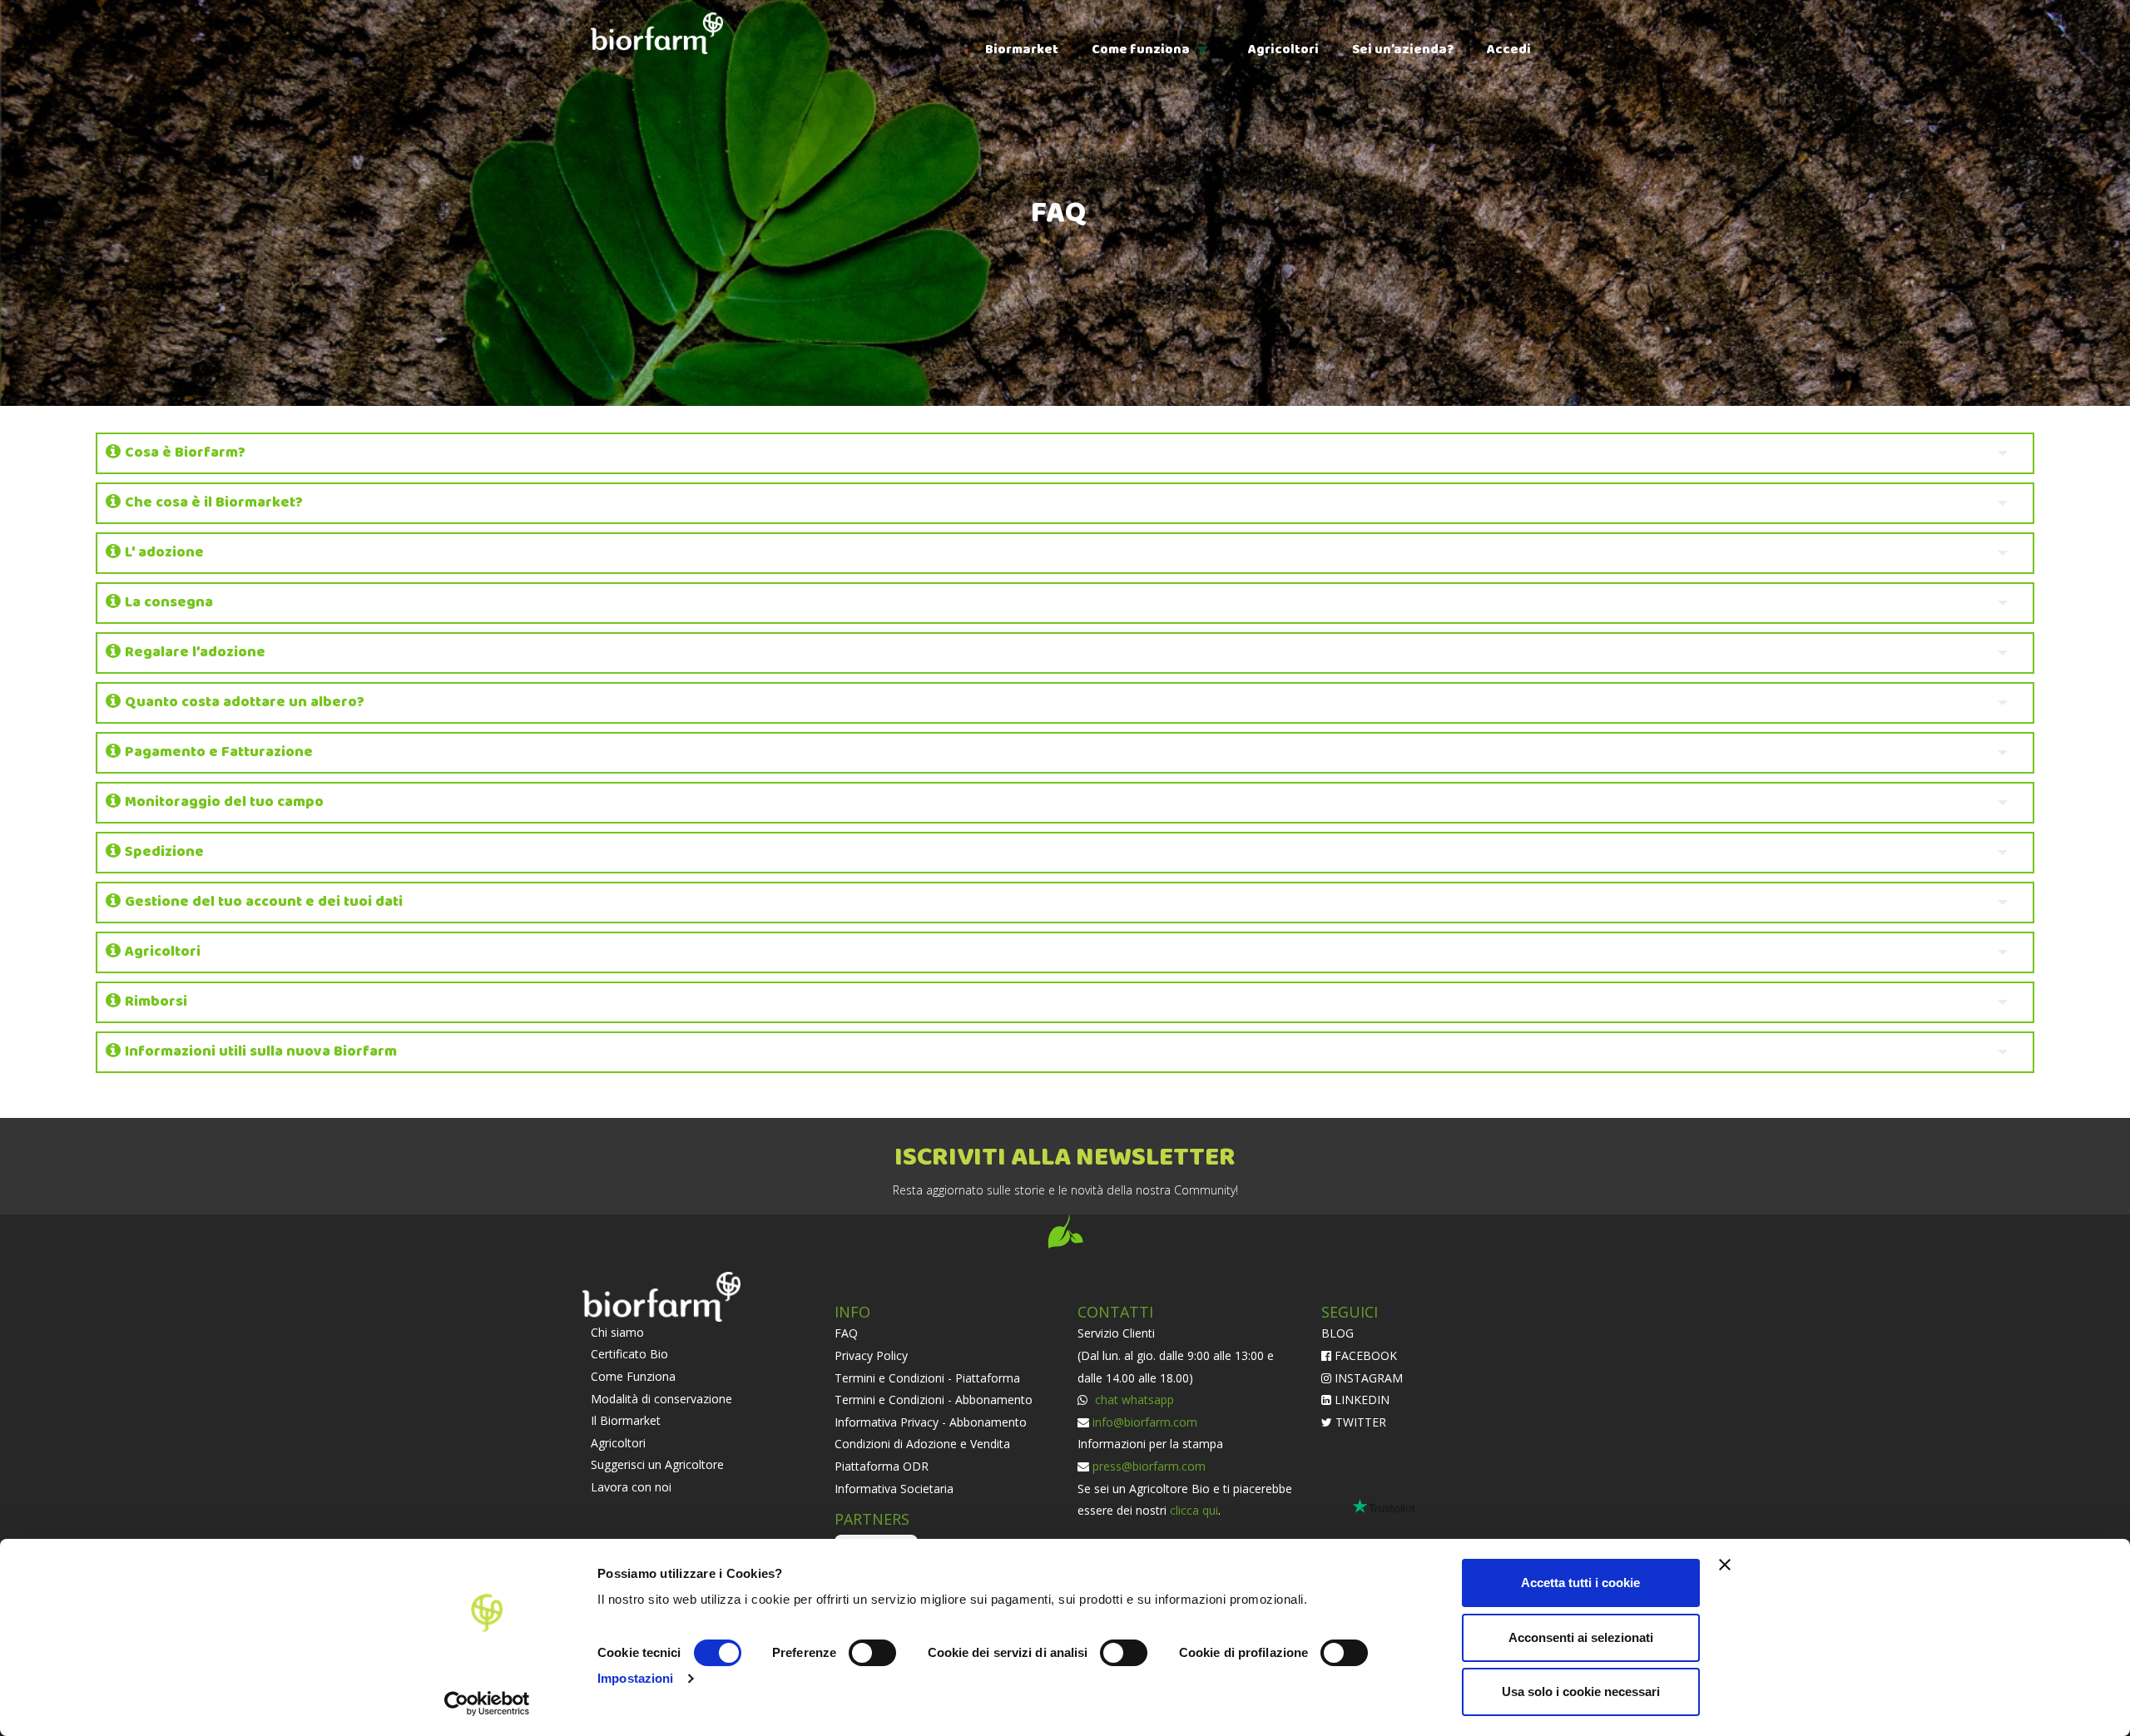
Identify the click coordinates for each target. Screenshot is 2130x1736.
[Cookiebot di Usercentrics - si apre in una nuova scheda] (487, 1704)
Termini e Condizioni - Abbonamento (934, 1400)
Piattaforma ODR (882, 1466)
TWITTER (1359, 1422)
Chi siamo (617, 1332)
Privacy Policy (871, 1355)
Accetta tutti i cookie (1580, 1583)
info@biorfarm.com (1145, 1422)
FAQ (846, 1333)
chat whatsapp (1133, 1400)
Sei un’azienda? (1403, 49)
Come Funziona (633, 1376)
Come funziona (1141, 49)
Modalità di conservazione (661, 1399)
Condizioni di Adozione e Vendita (922, 1444)
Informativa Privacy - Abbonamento (931, 1422)
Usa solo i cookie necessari (1581, 1691)
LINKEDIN (1360, 1400)
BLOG (1337, 1333)
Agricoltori (1283, 49)
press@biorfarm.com (1149, 1466)
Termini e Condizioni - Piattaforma (927, 1378)
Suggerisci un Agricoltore (657, 1464)
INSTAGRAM (1367, 1378)
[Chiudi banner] (1725, 1565)
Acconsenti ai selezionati (1581, 1637)
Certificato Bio (629, 1354)
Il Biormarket (626, 1420)
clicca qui (1194, 1510)
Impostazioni (635, 1678)
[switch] (872, 1653)
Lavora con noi (631, 1487)
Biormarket (1022, 49)
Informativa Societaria (894, 1489)
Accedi (1509, 49)
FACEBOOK (1364, 1355)
